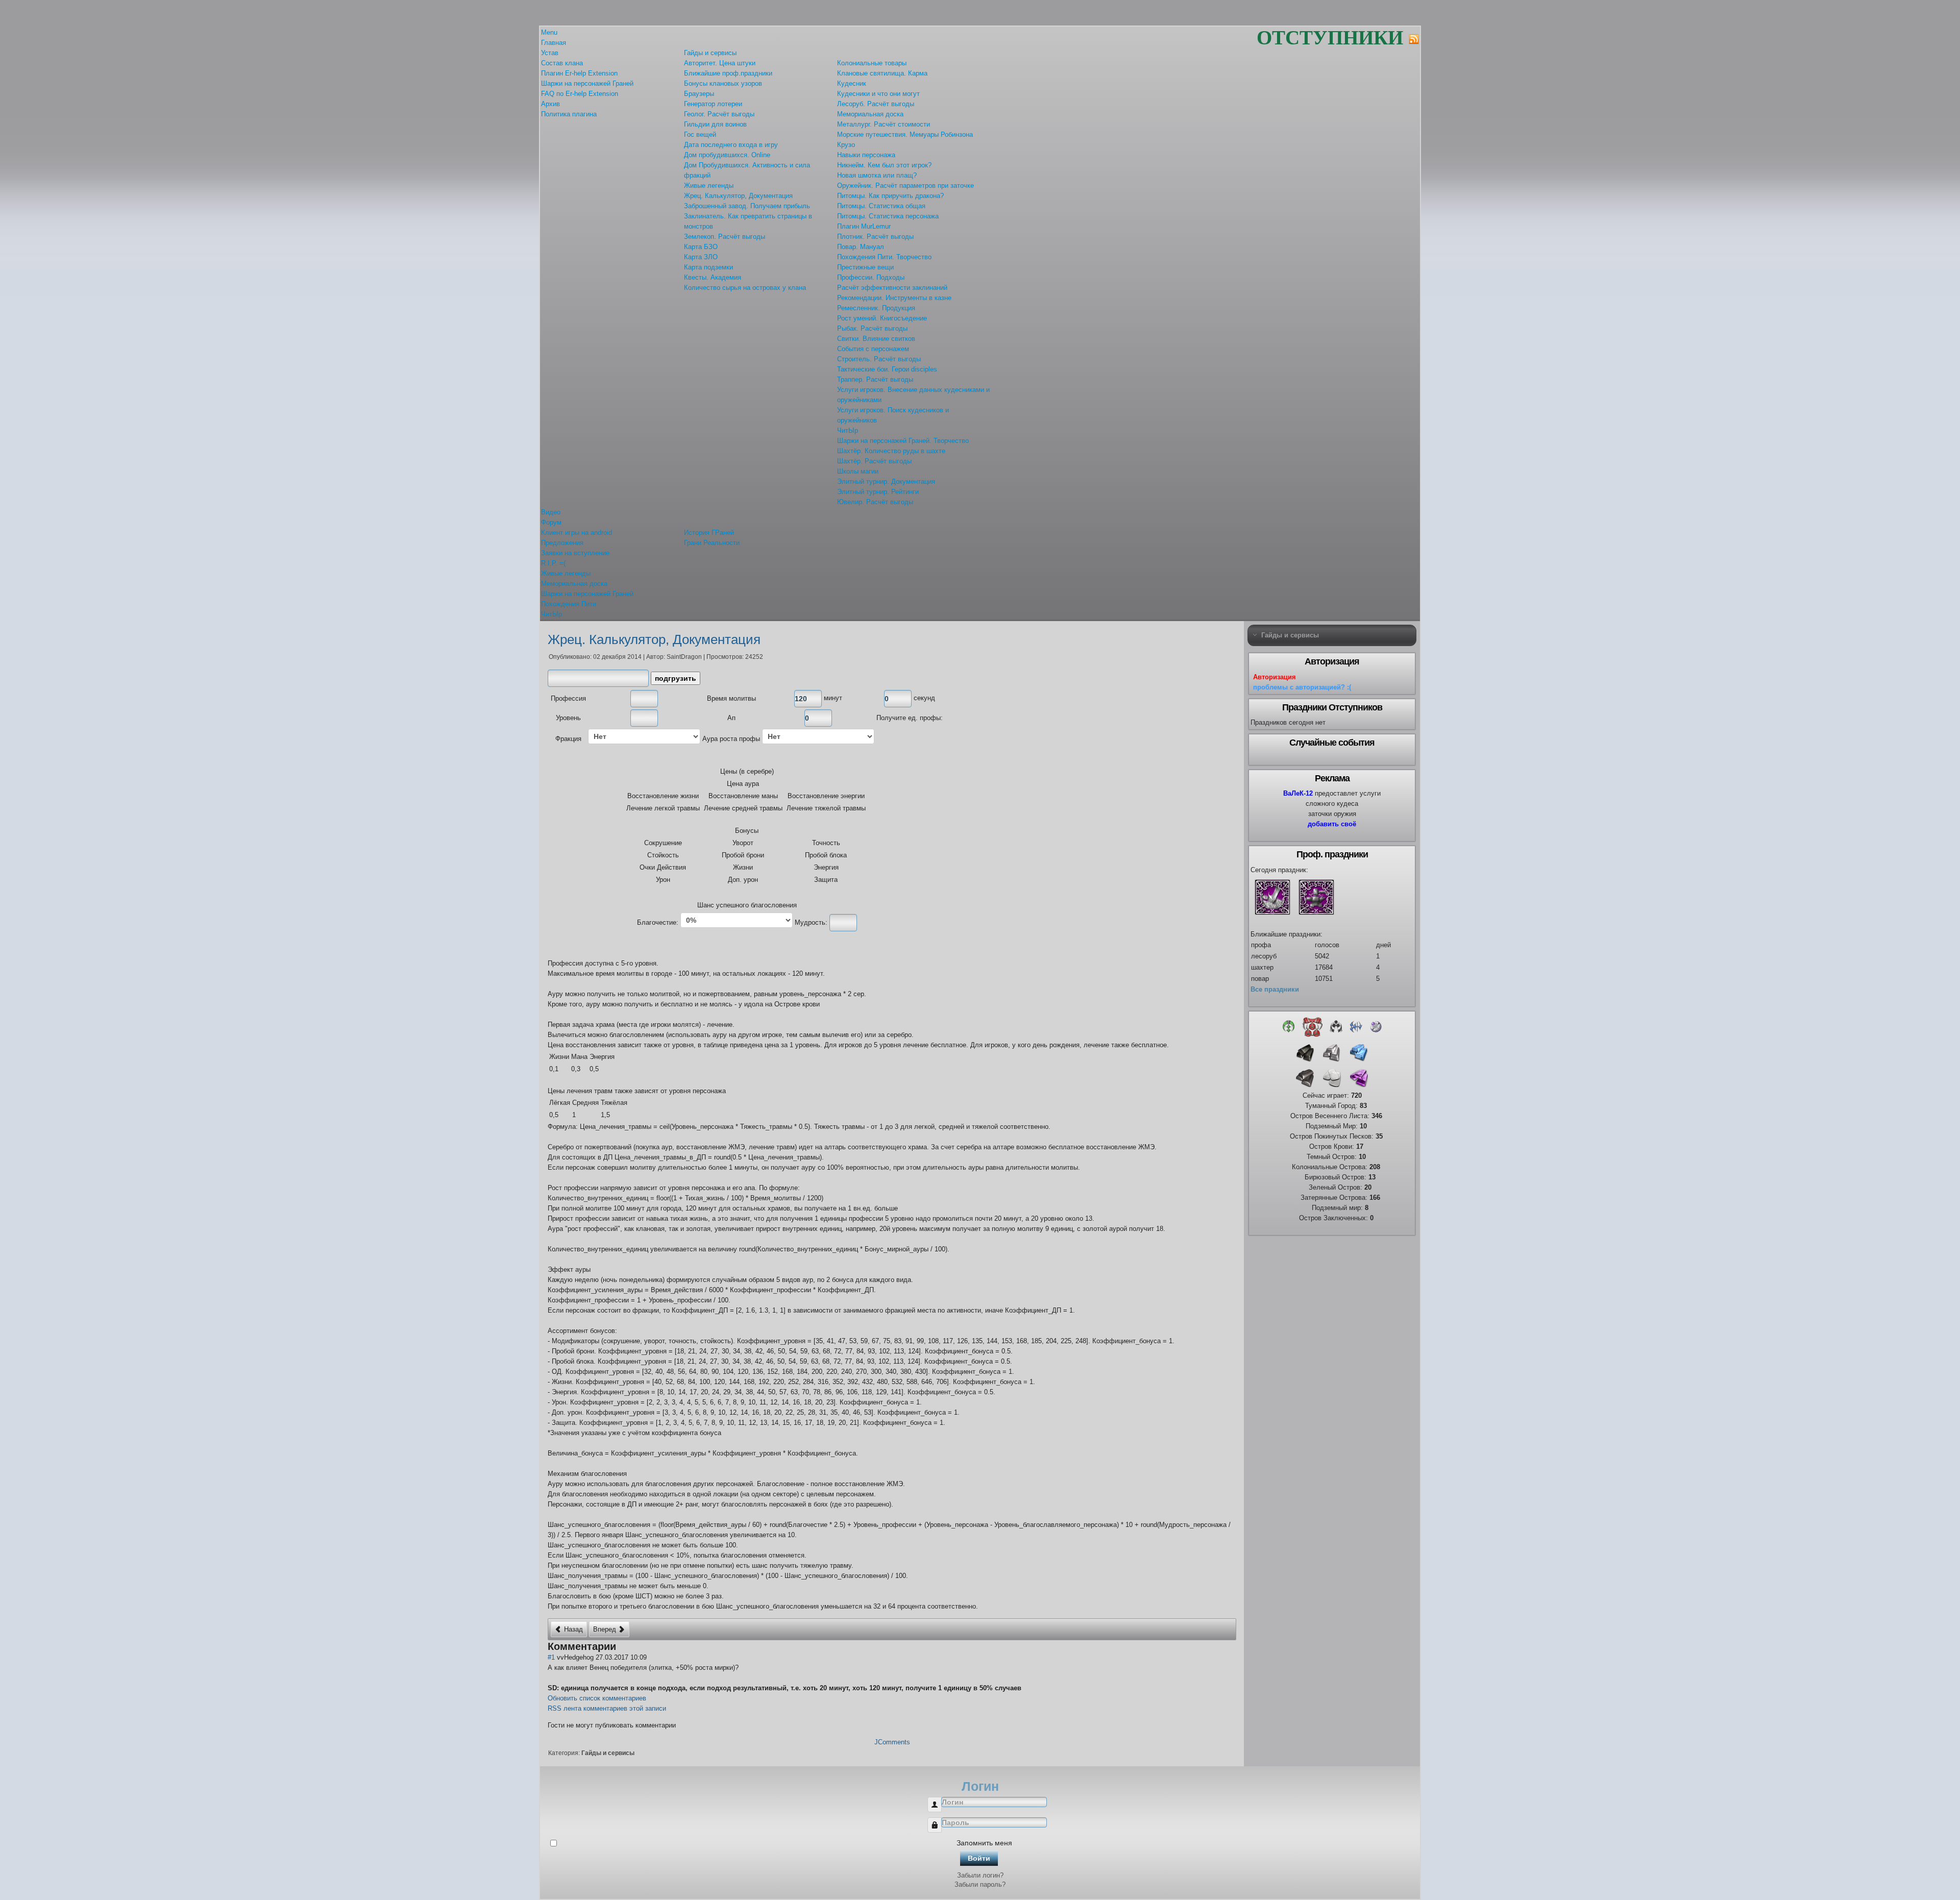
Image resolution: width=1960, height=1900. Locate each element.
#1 (551, 1657)
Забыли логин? (980, 1875)
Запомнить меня (984, 1843)
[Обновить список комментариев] (624, 1646)
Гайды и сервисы (608, 1753)
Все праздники (1275, 989)
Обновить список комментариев (597, 1698)
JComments (892, 1742)
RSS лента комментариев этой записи (607, 1708)
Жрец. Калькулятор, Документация (654, 639)
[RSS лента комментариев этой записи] (621, 1646)
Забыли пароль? (980, 1884)
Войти (979, 1858)
